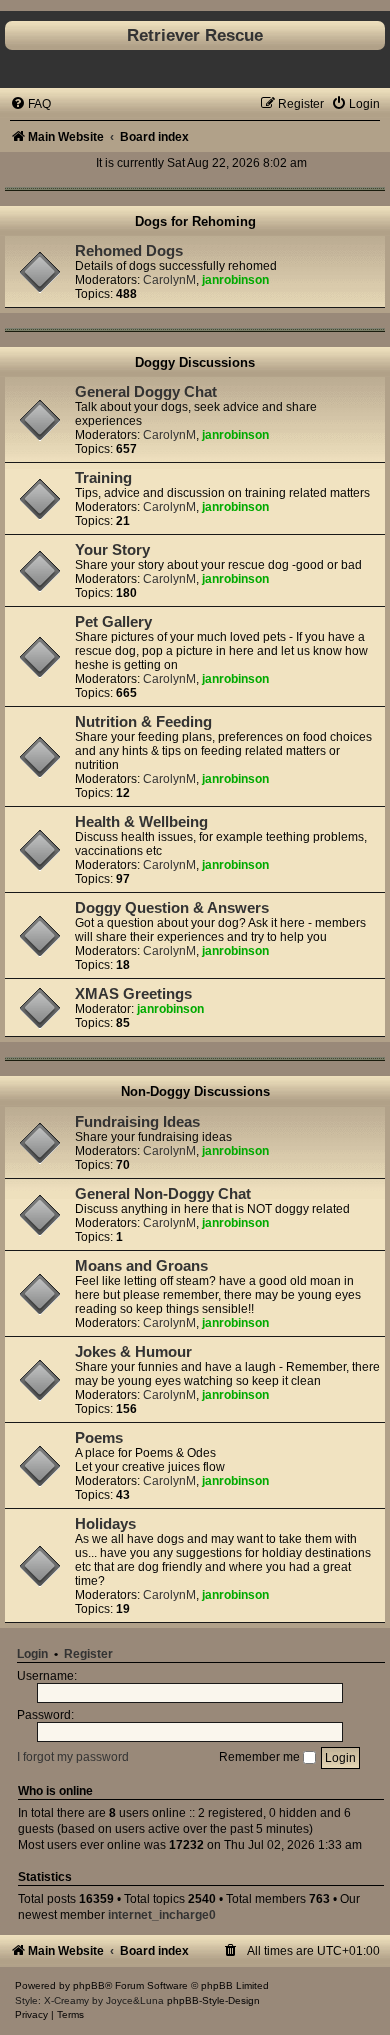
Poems (99, 1438)
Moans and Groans (141, 1266)
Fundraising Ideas (137, 1122)
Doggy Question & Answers (172, 908)
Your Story (112, 550)
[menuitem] (30, 104)
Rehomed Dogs (129, 251)
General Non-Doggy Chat (163, 1194)
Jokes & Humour (133, 1352)
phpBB (89, 1985)
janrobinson (235, 280)
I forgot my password (73, 1757)
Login (32, 1654)
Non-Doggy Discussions (195, 1091)
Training (103, 478)
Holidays (105, 1524)
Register (88, 1654)
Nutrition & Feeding (143, 722)
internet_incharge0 (162, 1915)
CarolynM (169, 280)
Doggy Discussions (195, 362)
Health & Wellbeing (141, 822)
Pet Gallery (113, 622)
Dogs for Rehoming (195, 221)
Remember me (261, 1757)
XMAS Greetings (133, 994)
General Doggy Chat (146, 392)
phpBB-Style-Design (213, 2000)
